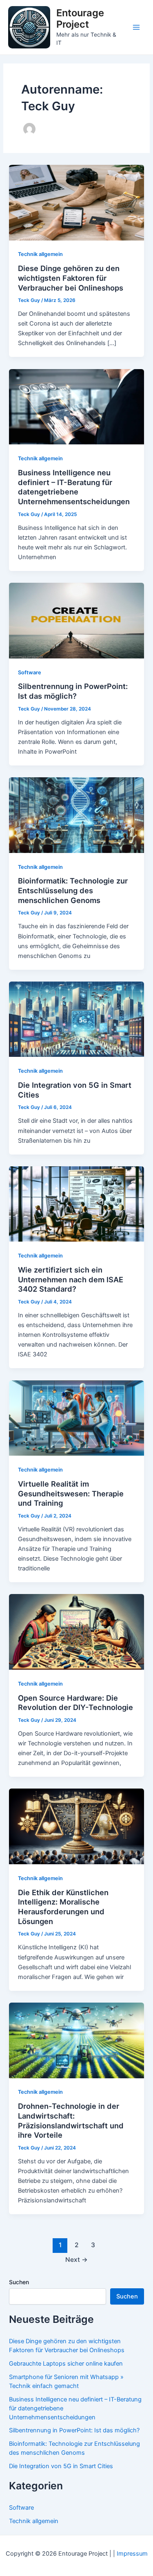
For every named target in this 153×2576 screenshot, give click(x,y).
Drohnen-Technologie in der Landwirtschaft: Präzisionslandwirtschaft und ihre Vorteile (71, 2120)
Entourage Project (80, 19)
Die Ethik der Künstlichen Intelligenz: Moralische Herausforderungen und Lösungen (63, 1907)
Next (76, 2260)
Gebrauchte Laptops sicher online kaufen (66, 2364)
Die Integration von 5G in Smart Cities (61, 2466)
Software (30, 672)
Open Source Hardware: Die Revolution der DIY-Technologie (75, 1703)
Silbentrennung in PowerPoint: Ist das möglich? (73, 691)
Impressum (132, 2554)
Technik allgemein (40, 254)
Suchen (19, 2282)
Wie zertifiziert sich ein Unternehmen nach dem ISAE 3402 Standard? (71, 1279)
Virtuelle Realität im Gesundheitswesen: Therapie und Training (71, 1493)
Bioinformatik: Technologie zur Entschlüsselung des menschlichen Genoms (73, 890)
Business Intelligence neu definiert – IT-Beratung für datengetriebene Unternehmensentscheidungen (74, 487)
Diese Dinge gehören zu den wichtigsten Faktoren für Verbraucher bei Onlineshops (71, 278)
